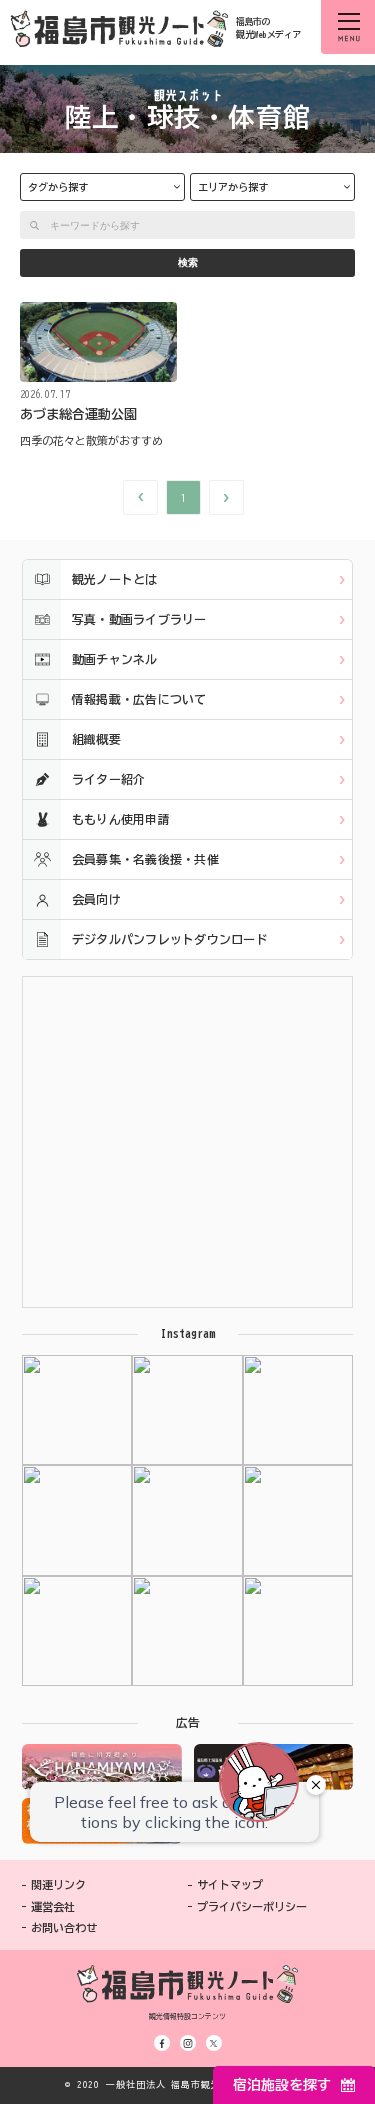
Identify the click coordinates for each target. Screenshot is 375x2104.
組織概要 (96, 739)
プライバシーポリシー (252, 1906)
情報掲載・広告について (139, 699)
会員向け (96, 899)
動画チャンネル (115, 659)
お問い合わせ (64, 1927)
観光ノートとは (115, 579)
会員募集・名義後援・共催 (145, 859)
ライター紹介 (108, 779)
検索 (188, 262)
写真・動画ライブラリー (139, 619)
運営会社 (53, 1906)
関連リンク (58, 1884)
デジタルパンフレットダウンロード (170, 939)
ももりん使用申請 (121, 819)
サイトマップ (230, 1884)
